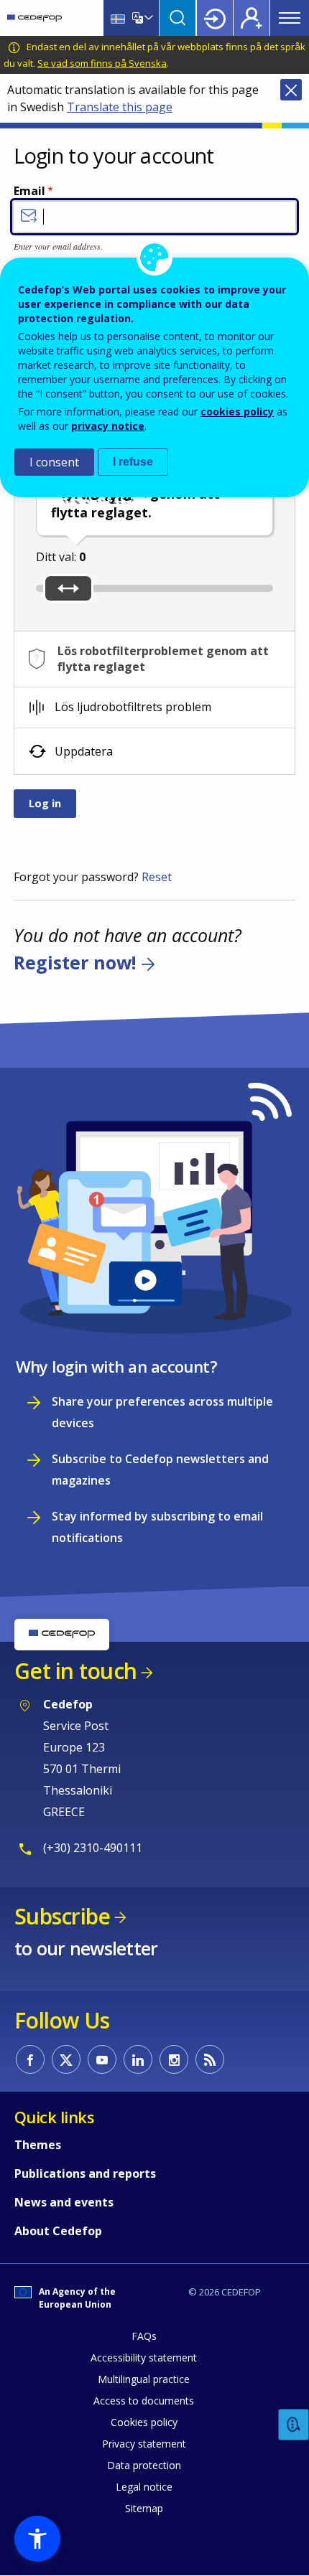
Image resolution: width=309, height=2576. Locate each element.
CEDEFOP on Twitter (66, 2059)
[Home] (34, 18)
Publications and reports (85, 2173)
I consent (54, 462)
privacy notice (108, 426)
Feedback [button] (294, 2425)
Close (291, 90)
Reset (157, 877)
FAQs (144, 2336)
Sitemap (144, 2508)
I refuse (133, 462)
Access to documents (144, 2401)
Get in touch (75, 1671)
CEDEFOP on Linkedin (138, 2059)
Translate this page (120, 107)
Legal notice (144, 2487)
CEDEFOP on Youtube (102, 2059)
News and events (64, 2202)
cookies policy (237, 412)
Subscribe (62, 1916)
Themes (38, 2145)
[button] (37, 2539)
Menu (290, 18)
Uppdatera (84, 751)
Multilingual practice (144, 2379)
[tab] (155, 659)
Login (215, 18)
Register (252, 18)
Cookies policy (144, 2422)
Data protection (144, 2465)
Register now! (75, 963)
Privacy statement (144, 2444)
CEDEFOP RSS (210, 2059)
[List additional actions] (147, 18)
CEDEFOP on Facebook (30, 2059)
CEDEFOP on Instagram (174, 2059)
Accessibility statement (144, 2358)
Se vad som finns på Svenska (102, 63)
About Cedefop (58, 2231)
